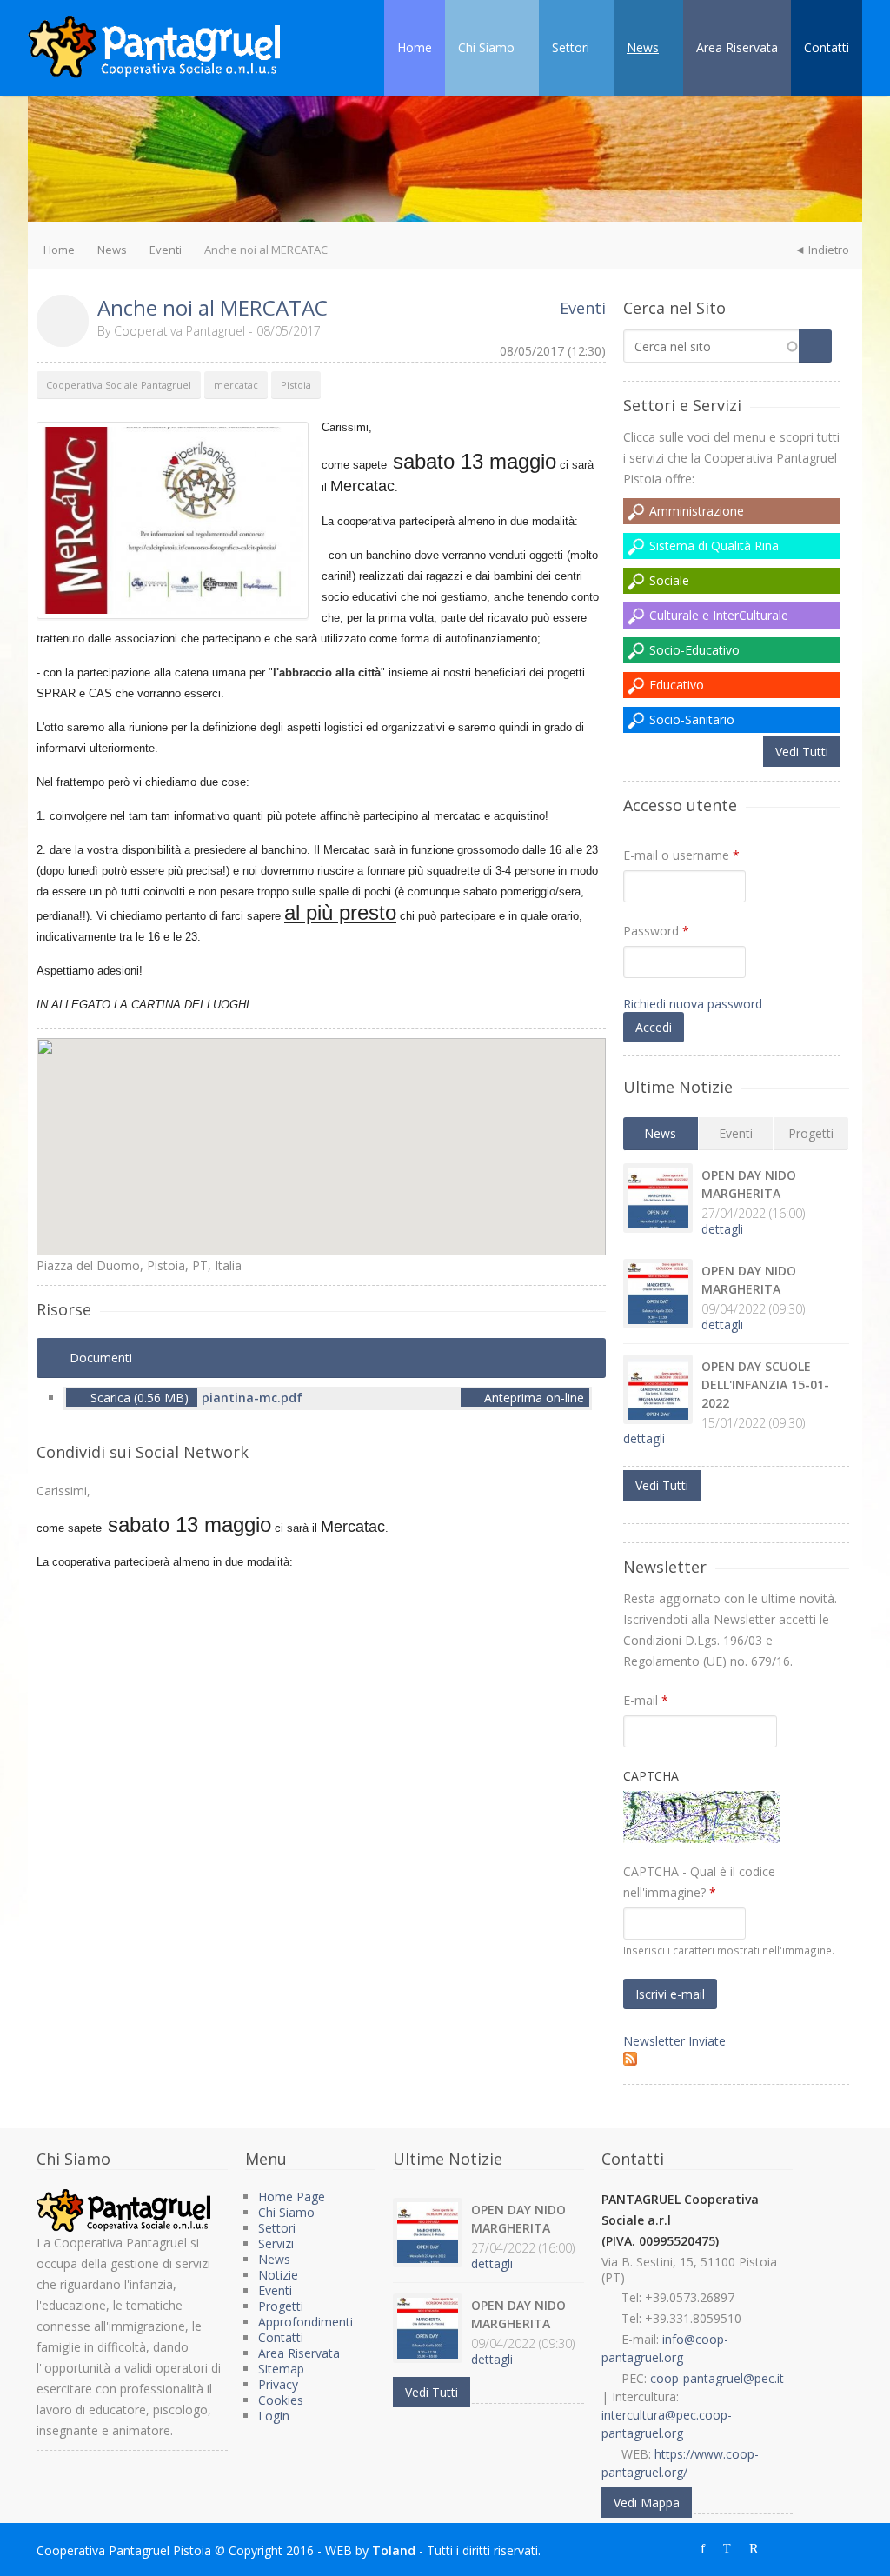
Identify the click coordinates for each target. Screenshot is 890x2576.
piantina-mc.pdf (252, 1398)
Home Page (292, 2197)
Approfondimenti (306, 2322)
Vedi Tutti (802, 752)
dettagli (722, 1229)
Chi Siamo (486, 47)
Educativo (677, 685)
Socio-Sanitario (692, 719)
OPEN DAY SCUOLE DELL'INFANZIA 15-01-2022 (765, 1385)
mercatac (236, 385)
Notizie (278, 2275)
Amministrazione (697, 511)
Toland (394, 2550)
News (643, 47)
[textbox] (712, 346)
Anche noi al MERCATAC (213, 307)
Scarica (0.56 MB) (139, 1398)
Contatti (827, 47)
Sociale (669, 580)
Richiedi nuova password (693, 1004)
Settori (571, 47)
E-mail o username (681, 855)
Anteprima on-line (532, 1398)
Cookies (281, 2400)
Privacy (278, 2384)
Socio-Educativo (694, 650)
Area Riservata (737, 47)
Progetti (811, 1133)
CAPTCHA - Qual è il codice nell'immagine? (699, 1882)
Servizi (276, 2243)
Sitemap (281, 2369)
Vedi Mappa (647, 2503)
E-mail (646, 1700)
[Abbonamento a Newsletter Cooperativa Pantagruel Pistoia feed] (736, 2059)
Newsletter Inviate (674, 2041)
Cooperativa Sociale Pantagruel (119, 385)
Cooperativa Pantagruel (179, 331)
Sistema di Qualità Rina (714, 546)
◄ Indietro (822, 250)
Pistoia (296, 385)
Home (415, 47)
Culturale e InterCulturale (719, 615)
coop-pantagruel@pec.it (717, 2378)
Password (656, 931)
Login (274, 2416)
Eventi (166, 250)
